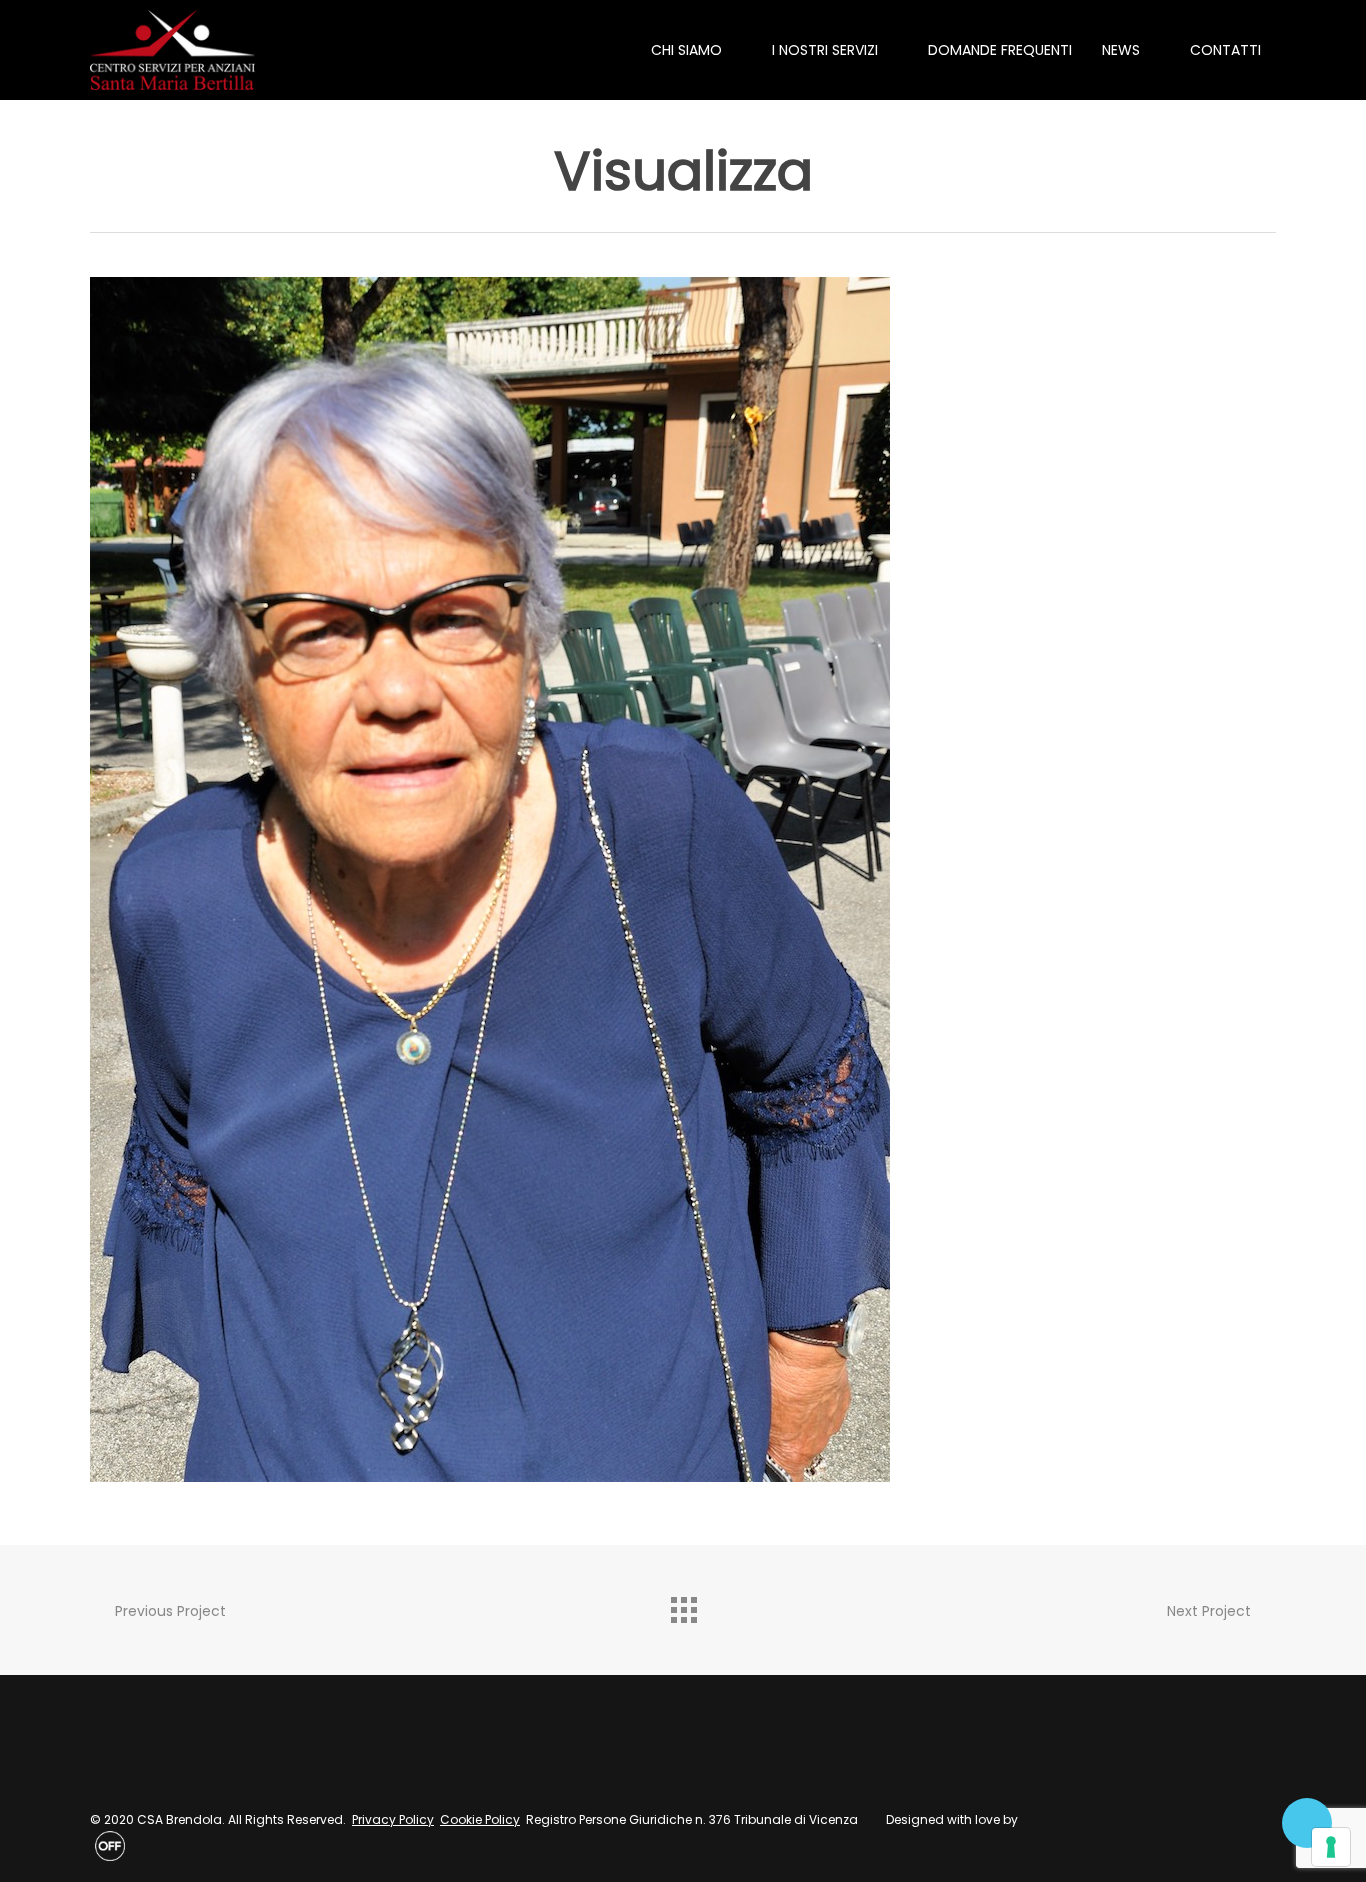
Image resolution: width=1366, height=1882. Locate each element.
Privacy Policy (393, 1819)
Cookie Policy (480, 1819)
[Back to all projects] (683, 1605)
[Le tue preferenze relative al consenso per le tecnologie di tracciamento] (1331, 1847)
